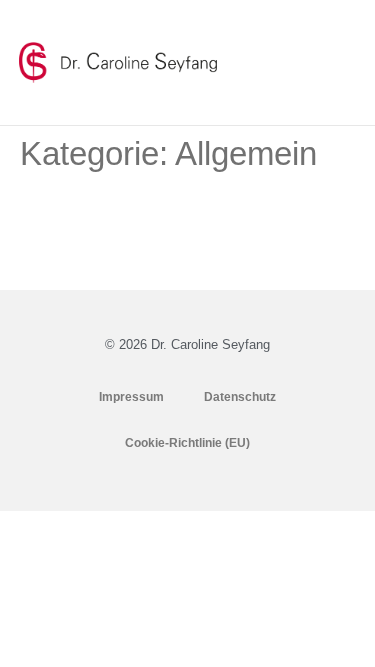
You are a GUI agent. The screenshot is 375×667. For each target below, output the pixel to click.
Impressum (131, 397)
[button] (340, 63)
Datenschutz (240, 397)
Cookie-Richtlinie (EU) (187, 443)
